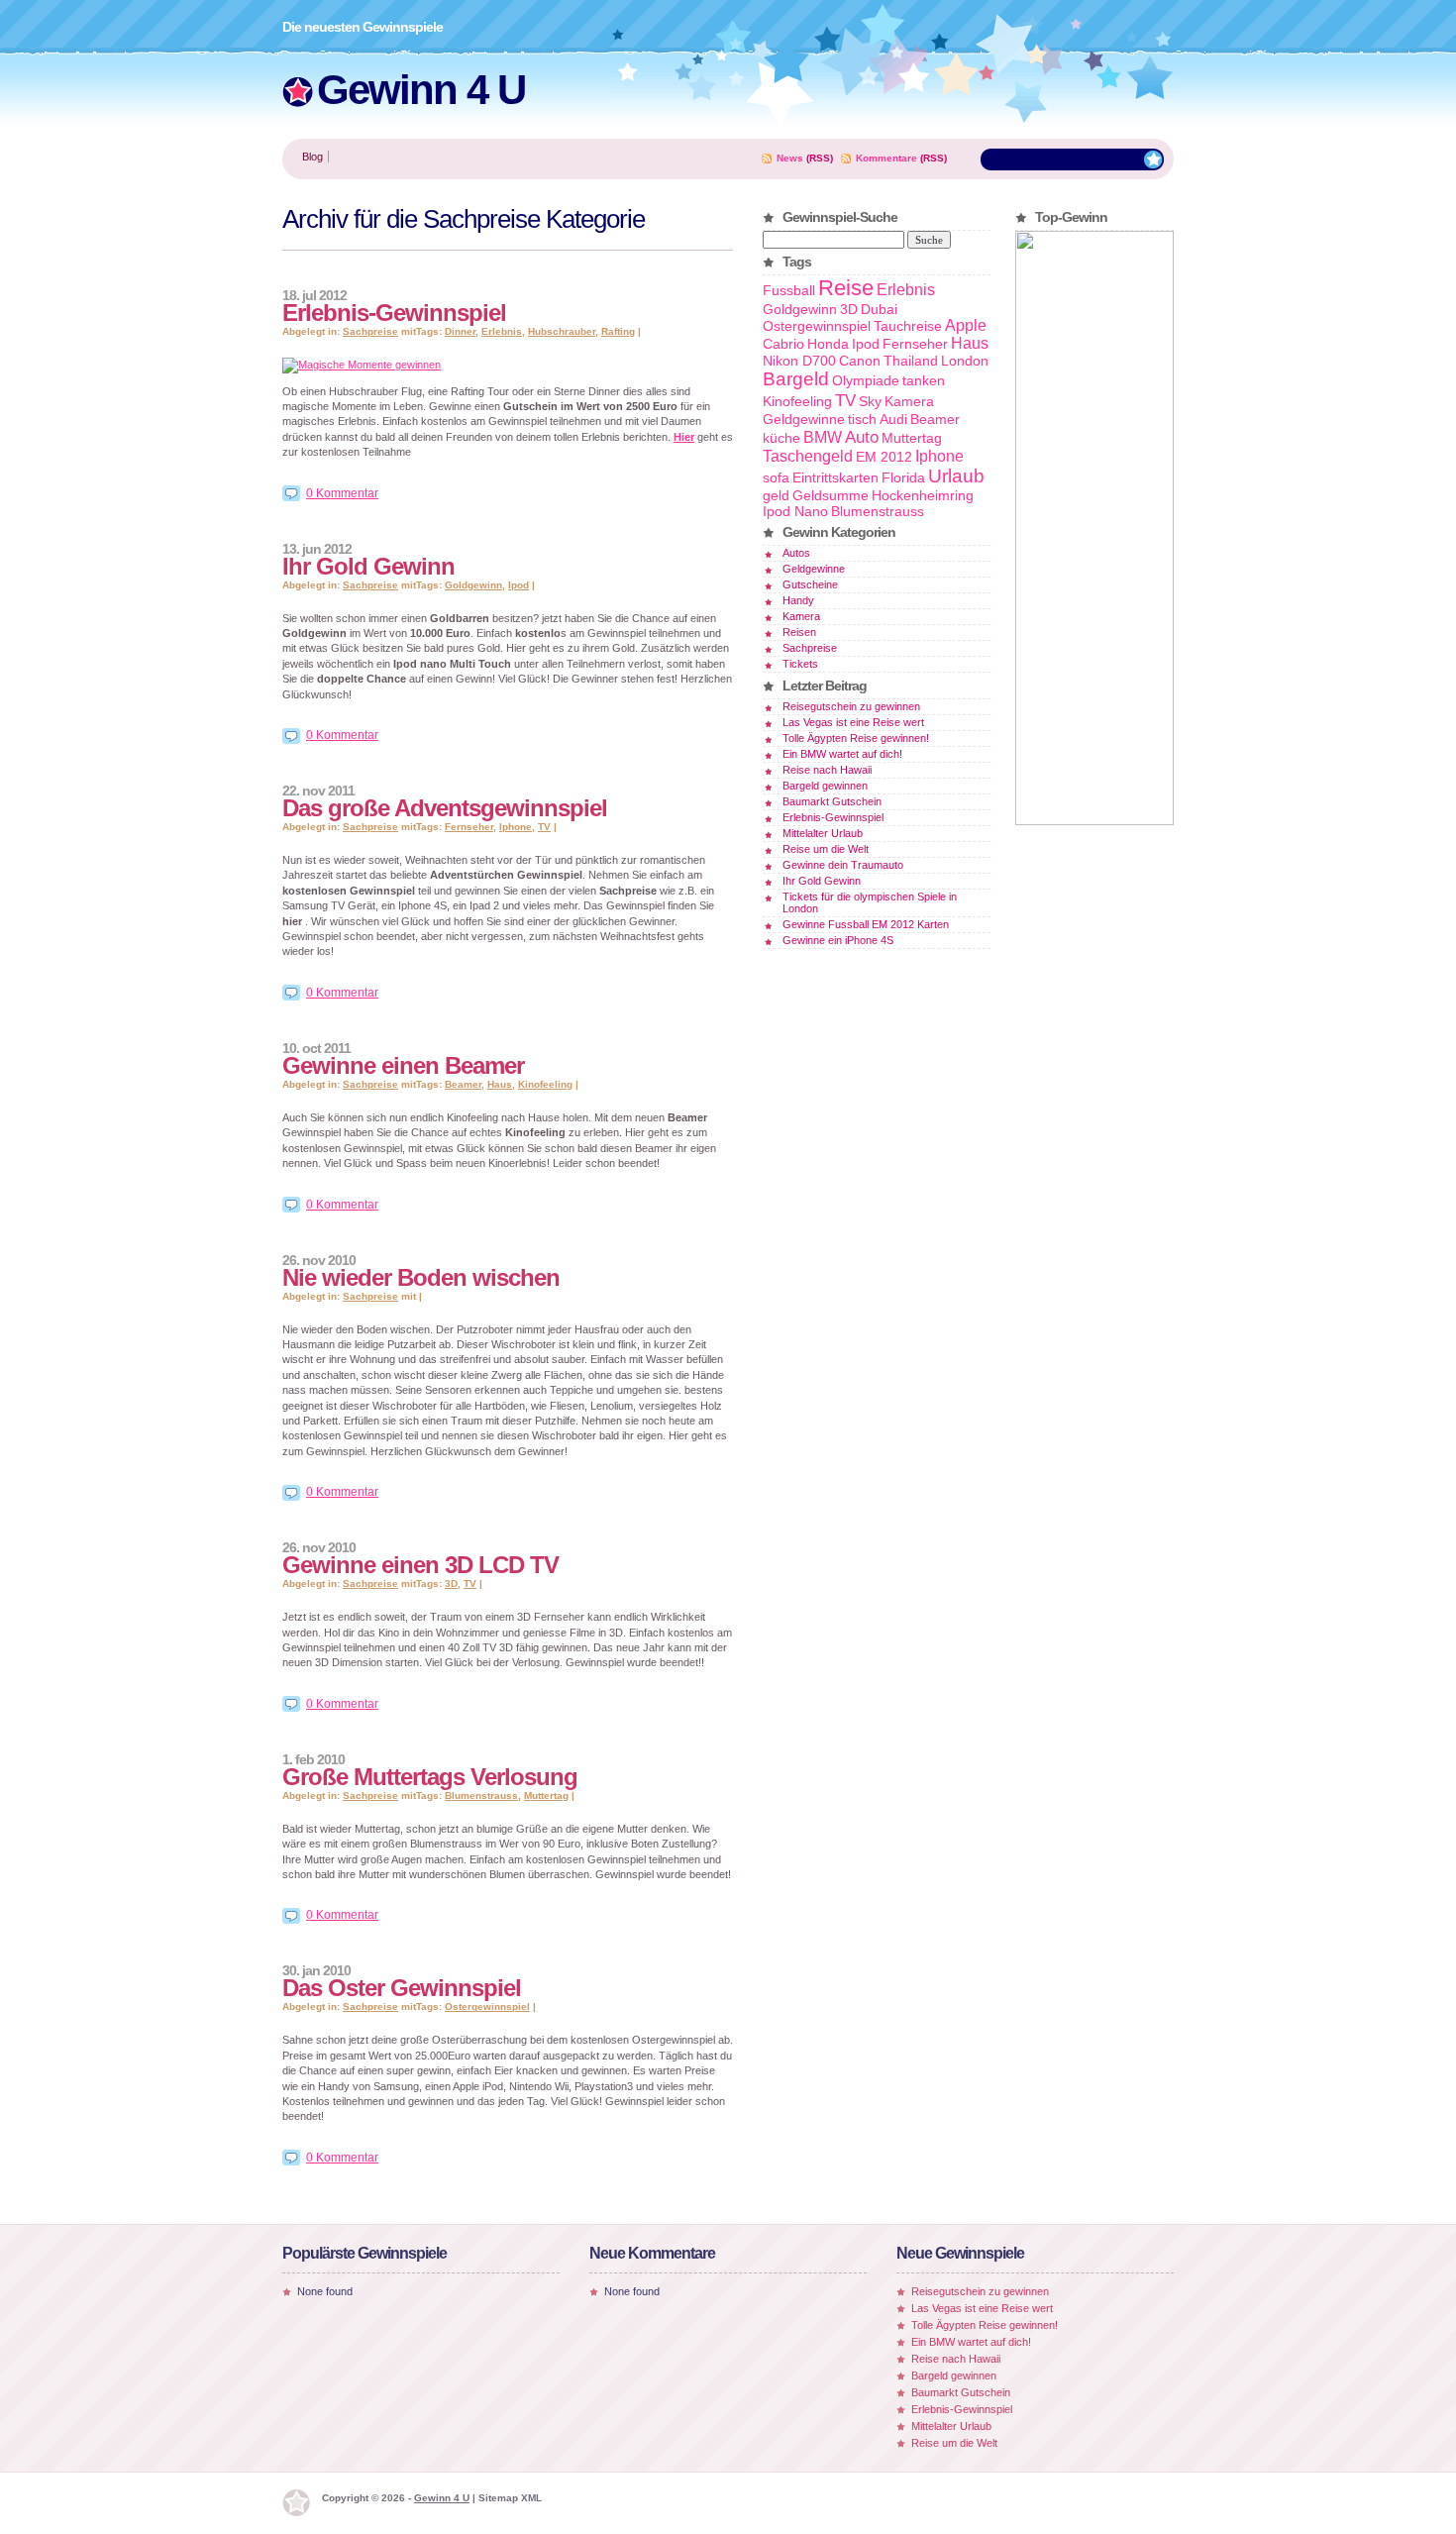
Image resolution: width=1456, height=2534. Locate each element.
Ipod (519, 585)
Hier (684, 437)
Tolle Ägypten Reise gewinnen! (856, 738)
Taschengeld (808, 456)
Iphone (516, 827)
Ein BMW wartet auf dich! (842, 754)
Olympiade (866, 380)
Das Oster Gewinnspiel (402, 1988)
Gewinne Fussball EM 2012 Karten (866, 924)
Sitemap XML (510, 2498)
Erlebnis (502, 331)
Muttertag (546, 1795)
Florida (903, 477)
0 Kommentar (342, 493)
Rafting (618, 331)
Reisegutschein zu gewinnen (851, 706)
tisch (862, 419)
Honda (828, 344)
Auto (862, 437)
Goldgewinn (473, 585)
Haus (500, 1084)
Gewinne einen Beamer (403, 1065)
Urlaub (956, 476)
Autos (796, 553)
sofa (776, 477)
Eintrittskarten (835, 477)
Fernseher (469, 827)
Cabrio (783, 344)
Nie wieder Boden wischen (421, 1277)
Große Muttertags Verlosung (430, 1777)
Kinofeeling (545, 1084)
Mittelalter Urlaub (823, 833)
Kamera (909, 401)
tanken (924, 380)
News (790, 158)
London (965, 361)
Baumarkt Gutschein (832, 801)
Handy (798, 600)
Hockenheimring (923, 495)
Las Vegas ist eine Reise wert (853, 722)
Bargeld (796, 379)
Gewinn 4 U (421, 90)
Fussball (789, 290)
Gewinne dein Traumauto (843, 865)
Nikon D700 (799, 361)
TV (544, 827)
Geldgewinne (804, 419)
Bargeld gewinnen (825, 786)
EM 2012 (884, 457)
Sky (870, 401)
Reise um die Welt (826, 849)
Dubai (879, 309)
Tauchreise (908, 326)
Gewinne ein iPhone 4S (838, 940)
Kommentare (886, 158)
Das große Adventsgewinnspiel (445, 808)
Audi (893, 419)
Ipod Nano (795, 511)
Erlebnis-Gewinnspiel (394, 313)
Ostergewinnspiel (487, 2006)
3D (451, 1584)
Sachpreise (370, 331)
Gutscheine (810, 584)
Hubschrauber (562, 331)
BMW (823, 437)
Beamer (463, 1084)
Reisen (799, 632)
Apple (966, 325)
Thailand (911, 361)
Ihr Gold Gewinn (368, 566)
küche (781, 438)
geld (776, 495)
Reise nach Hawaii (827, 770)
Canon (860, 361)
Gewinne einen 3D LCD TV (420, 1565)
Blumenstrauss (481, 1795)
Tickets (800, 664)
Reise (846, 288)
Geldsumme (831, 495)
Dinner (460, 331)
